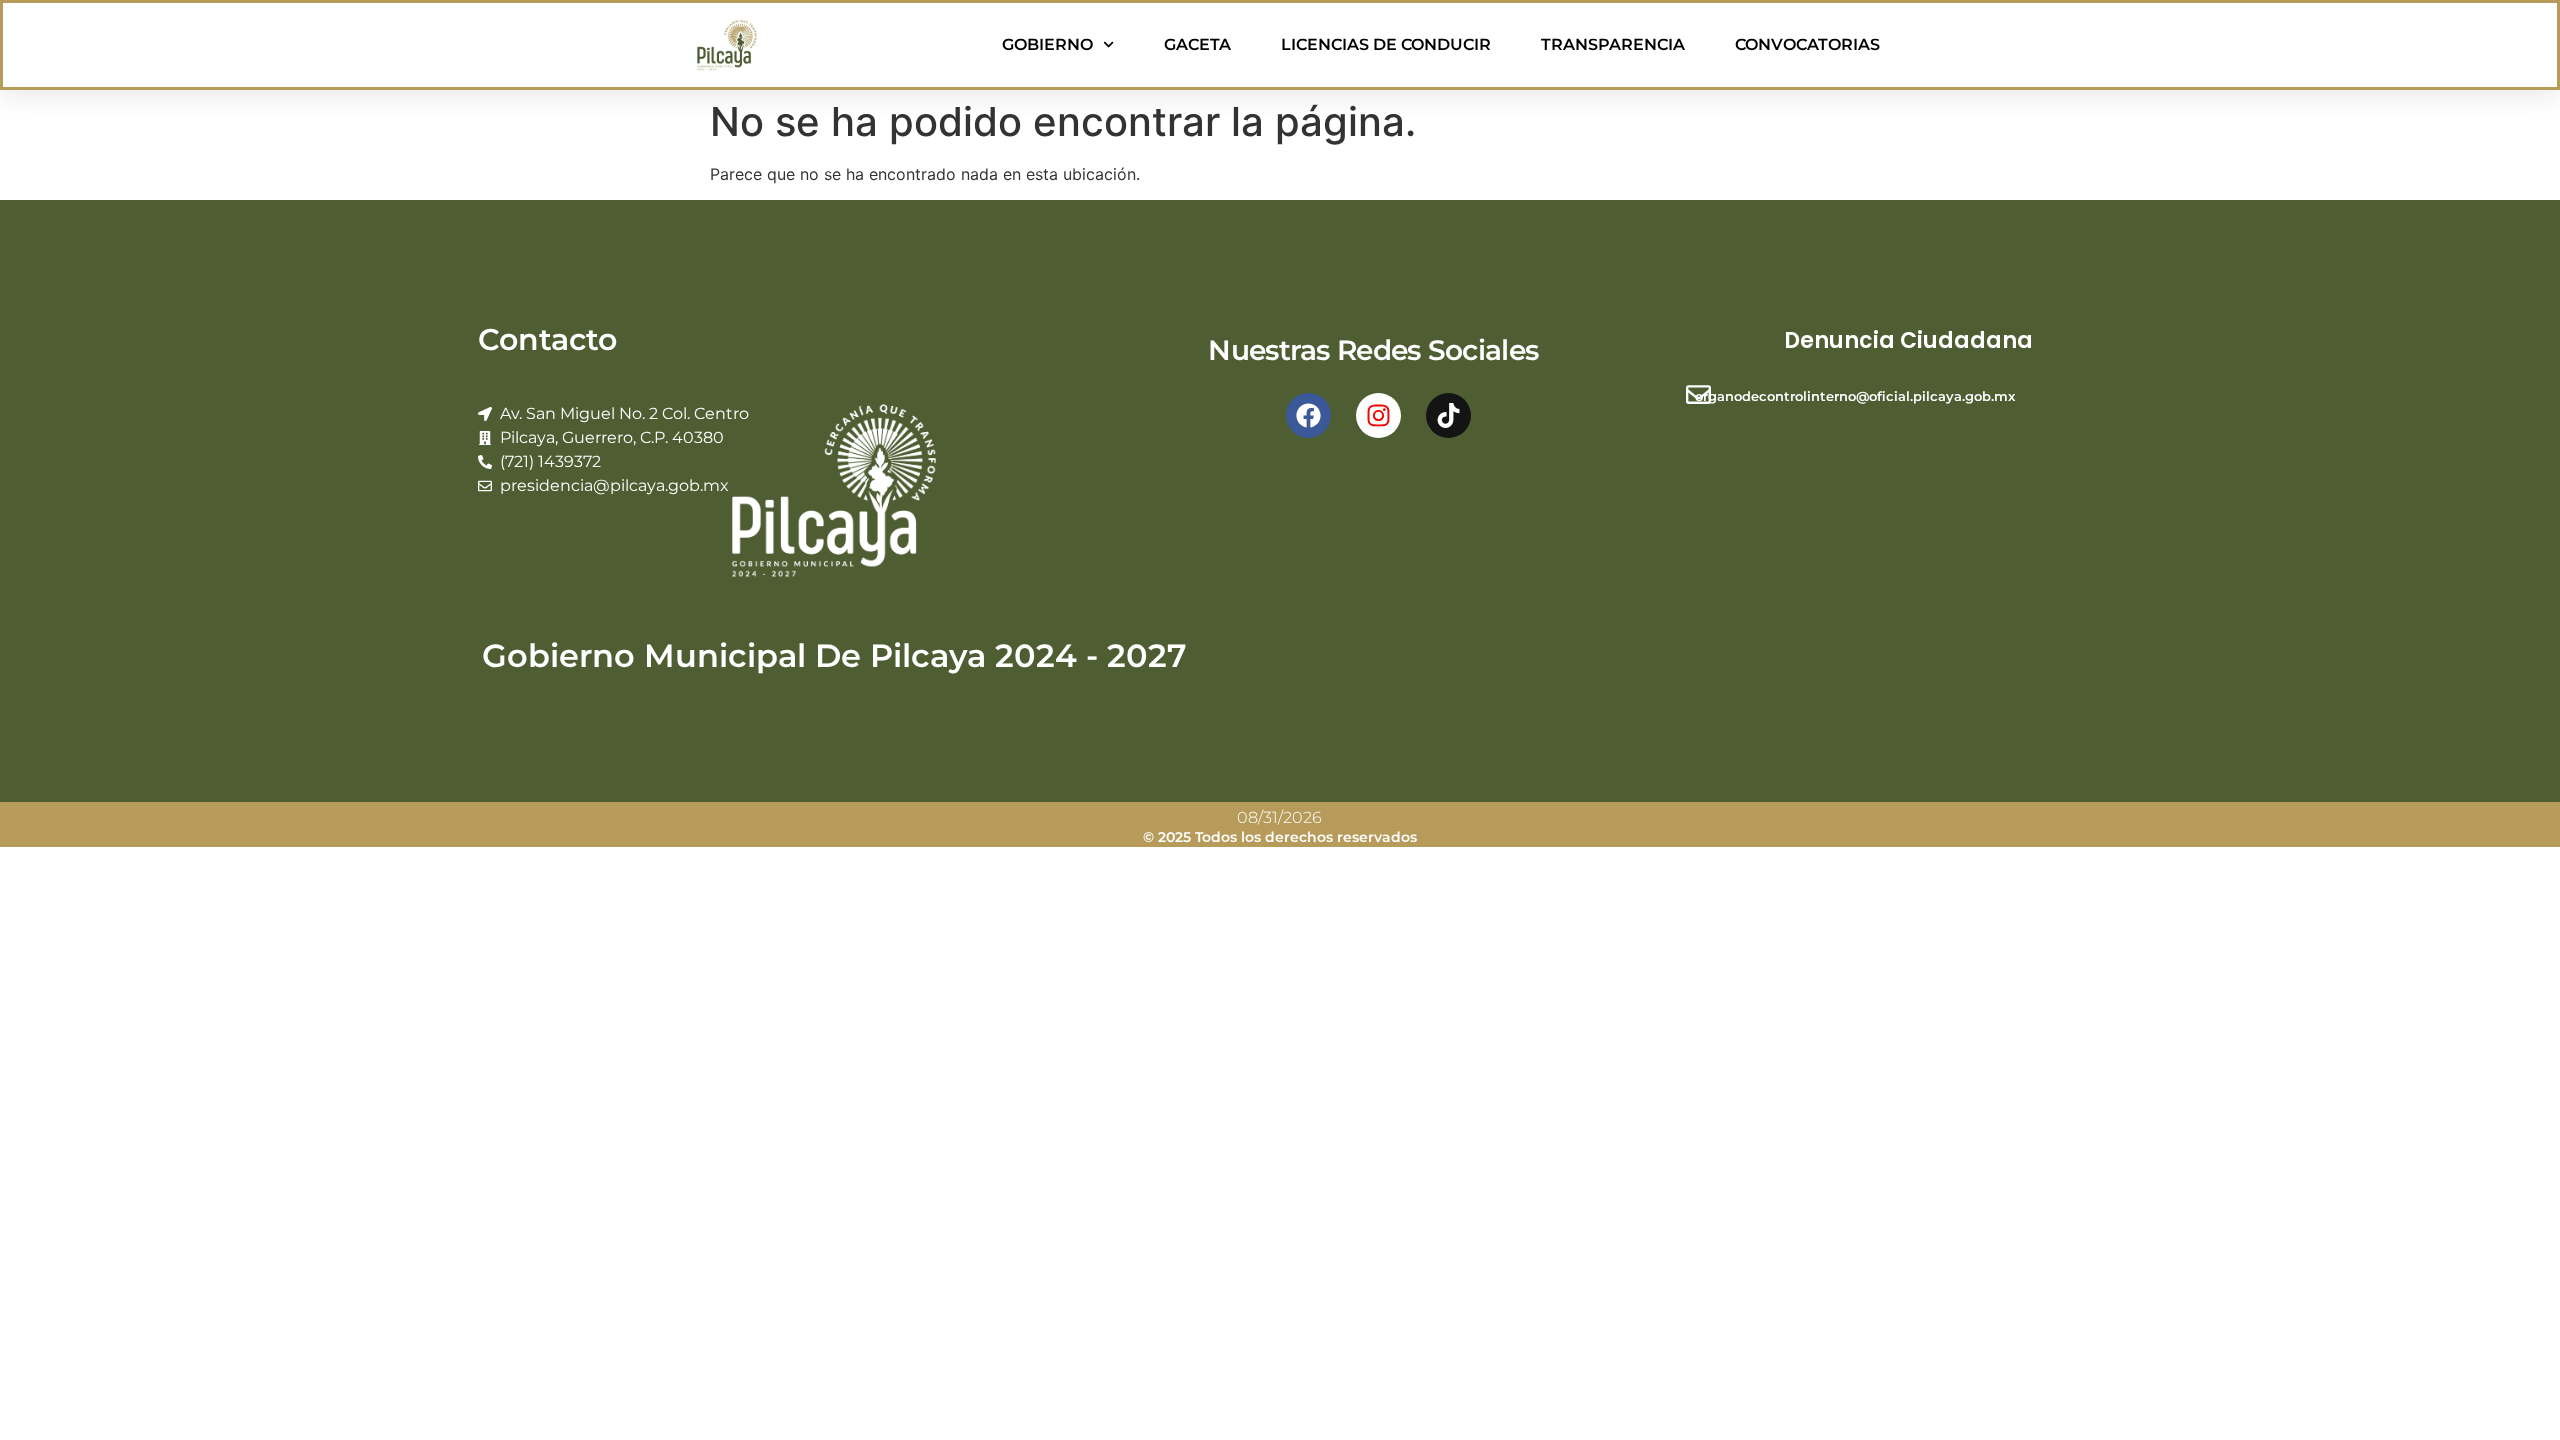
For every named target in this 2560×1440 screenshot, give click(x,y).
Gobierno (1047, 44)
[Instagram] (1378, 415)
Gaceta (1197, 44)
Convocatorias (1807, 44)
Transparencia (1613, 44)
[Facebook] (1308, 415)
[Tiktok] (1448, 415)
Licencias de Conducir (1386, 44)
